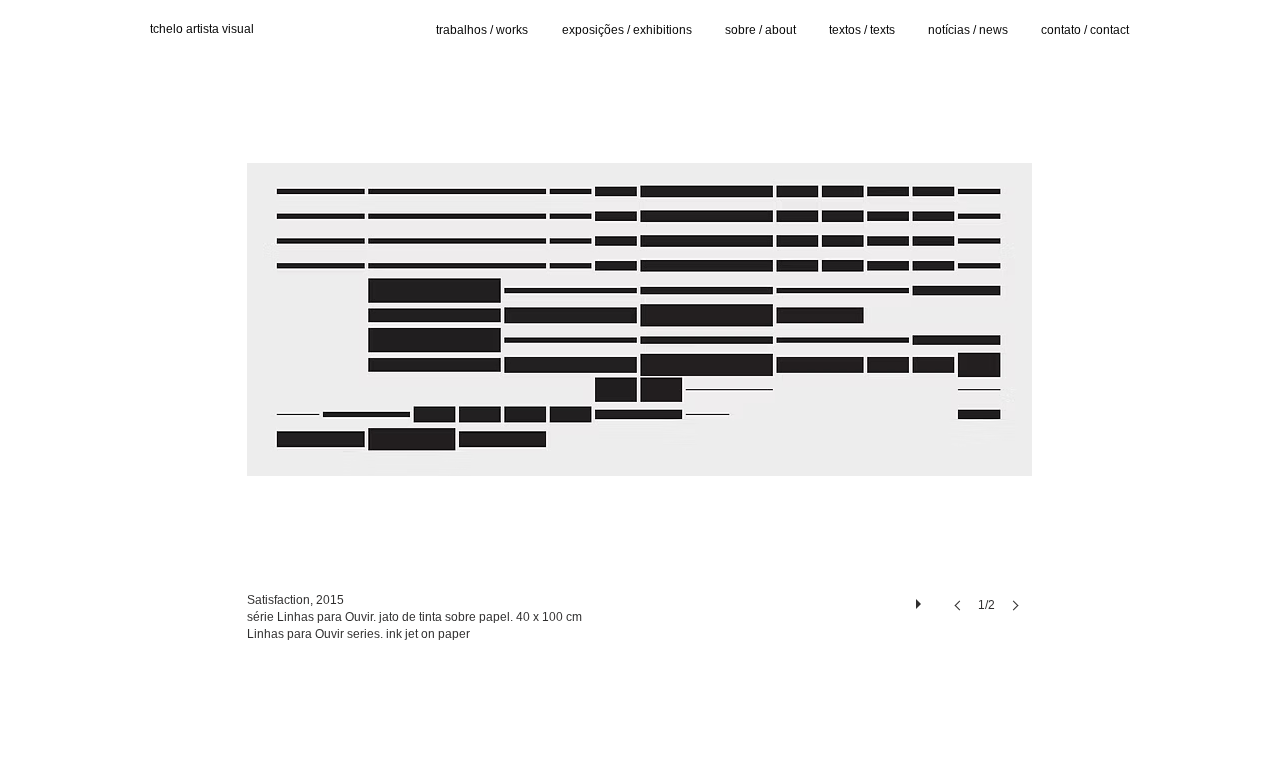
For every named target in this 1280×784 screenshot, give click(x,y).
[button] (639, 354)
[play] (921, 599)
